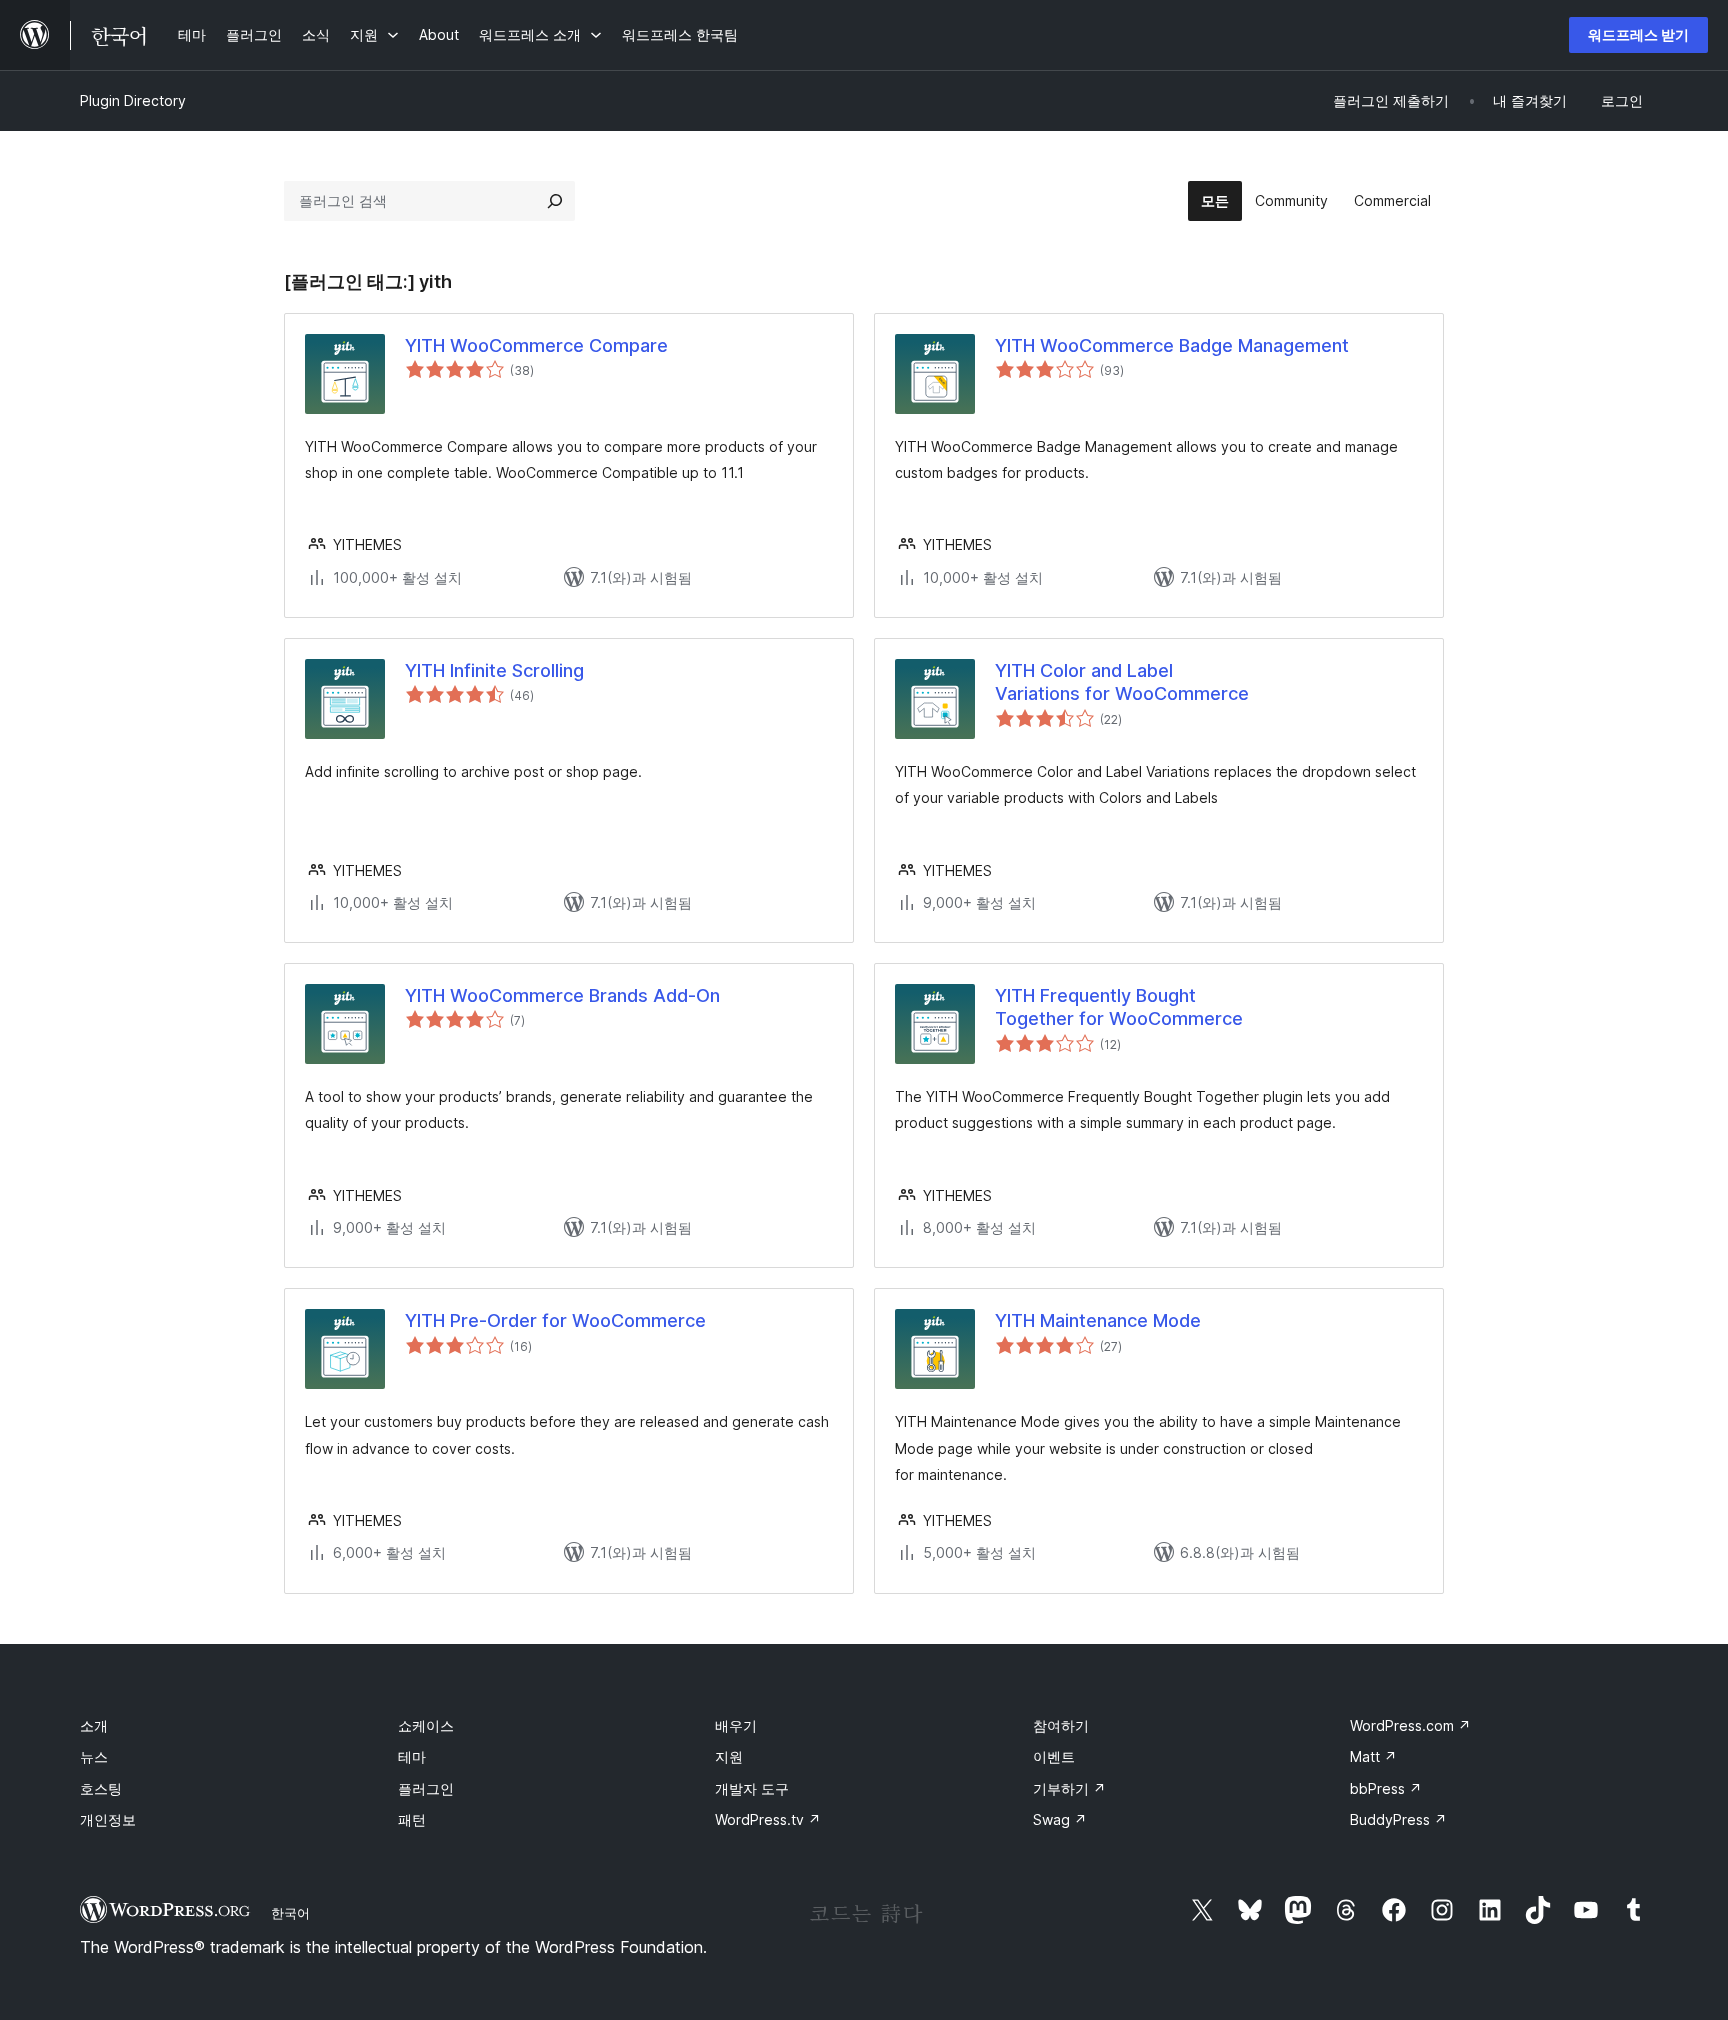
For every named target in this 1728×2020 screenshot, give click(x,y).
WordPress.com (1410, 1725)
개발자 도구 (752, 1788)
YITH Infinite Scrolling (494, 670)
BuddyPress (1398, 1819)
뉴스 (94, 1756)
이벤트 (1054, 1756)
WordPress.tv (768, 1819)
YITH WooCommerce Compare (536, 345)
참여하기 (1061, 1725)
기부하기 (1069, 1788)
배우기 (736, 1725)
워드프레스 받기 (1638, 34)
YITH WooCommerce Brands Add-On (562, 995)
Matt (1373, 1756)
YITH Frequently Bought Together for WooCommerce (1119, 1007)
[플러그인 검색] (555, 201)
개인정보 (108, 1819)
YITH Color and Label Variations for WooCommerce (1122, 682)
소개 (94, 1725)
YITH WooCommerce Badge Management (1172, 345)
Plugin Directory (133, 100)
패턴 (412, 1819)
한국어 (290, 1913)
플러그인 (426, 1788)
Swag (1060, 1819)
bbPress (1386, 1788)
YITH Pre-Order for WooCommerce (555, 1320)
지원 (729, 1756)
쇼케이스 (426, 1725)
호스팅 (101, 1788)
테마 (412, 1756)
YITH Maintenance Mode (1098, 1320)
